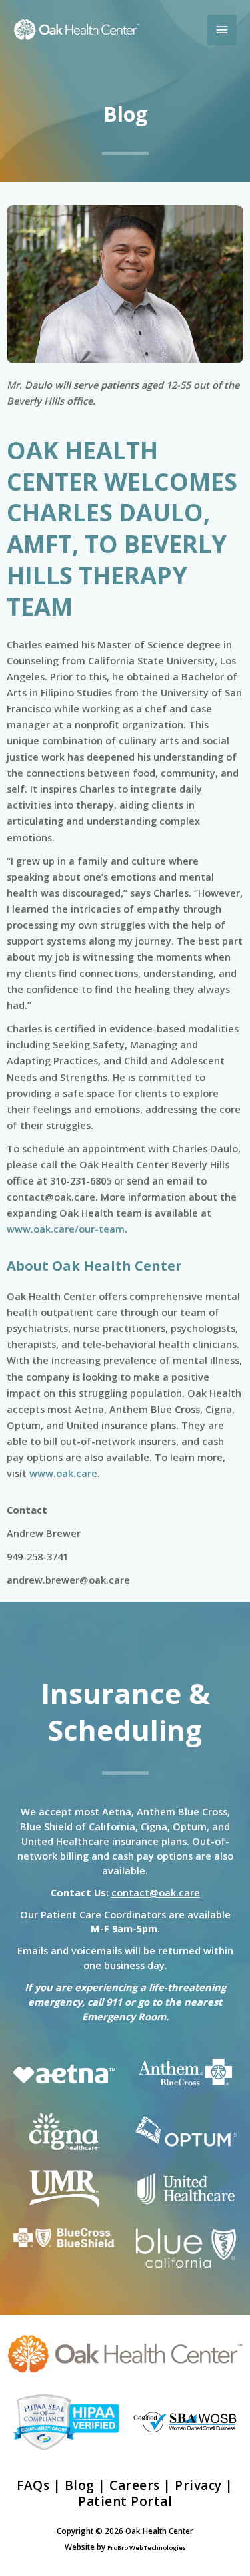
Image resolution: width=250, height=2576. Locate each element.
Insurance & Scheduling (125, 1711)
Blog (80, 2485)
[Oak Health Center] (77, 30)
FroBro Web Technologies (147, 2548)
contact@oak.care (156, 1892)
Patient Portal (125, 2501)
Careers (135, 2485)
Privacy (198, 2485)
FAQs (33, 2485)
